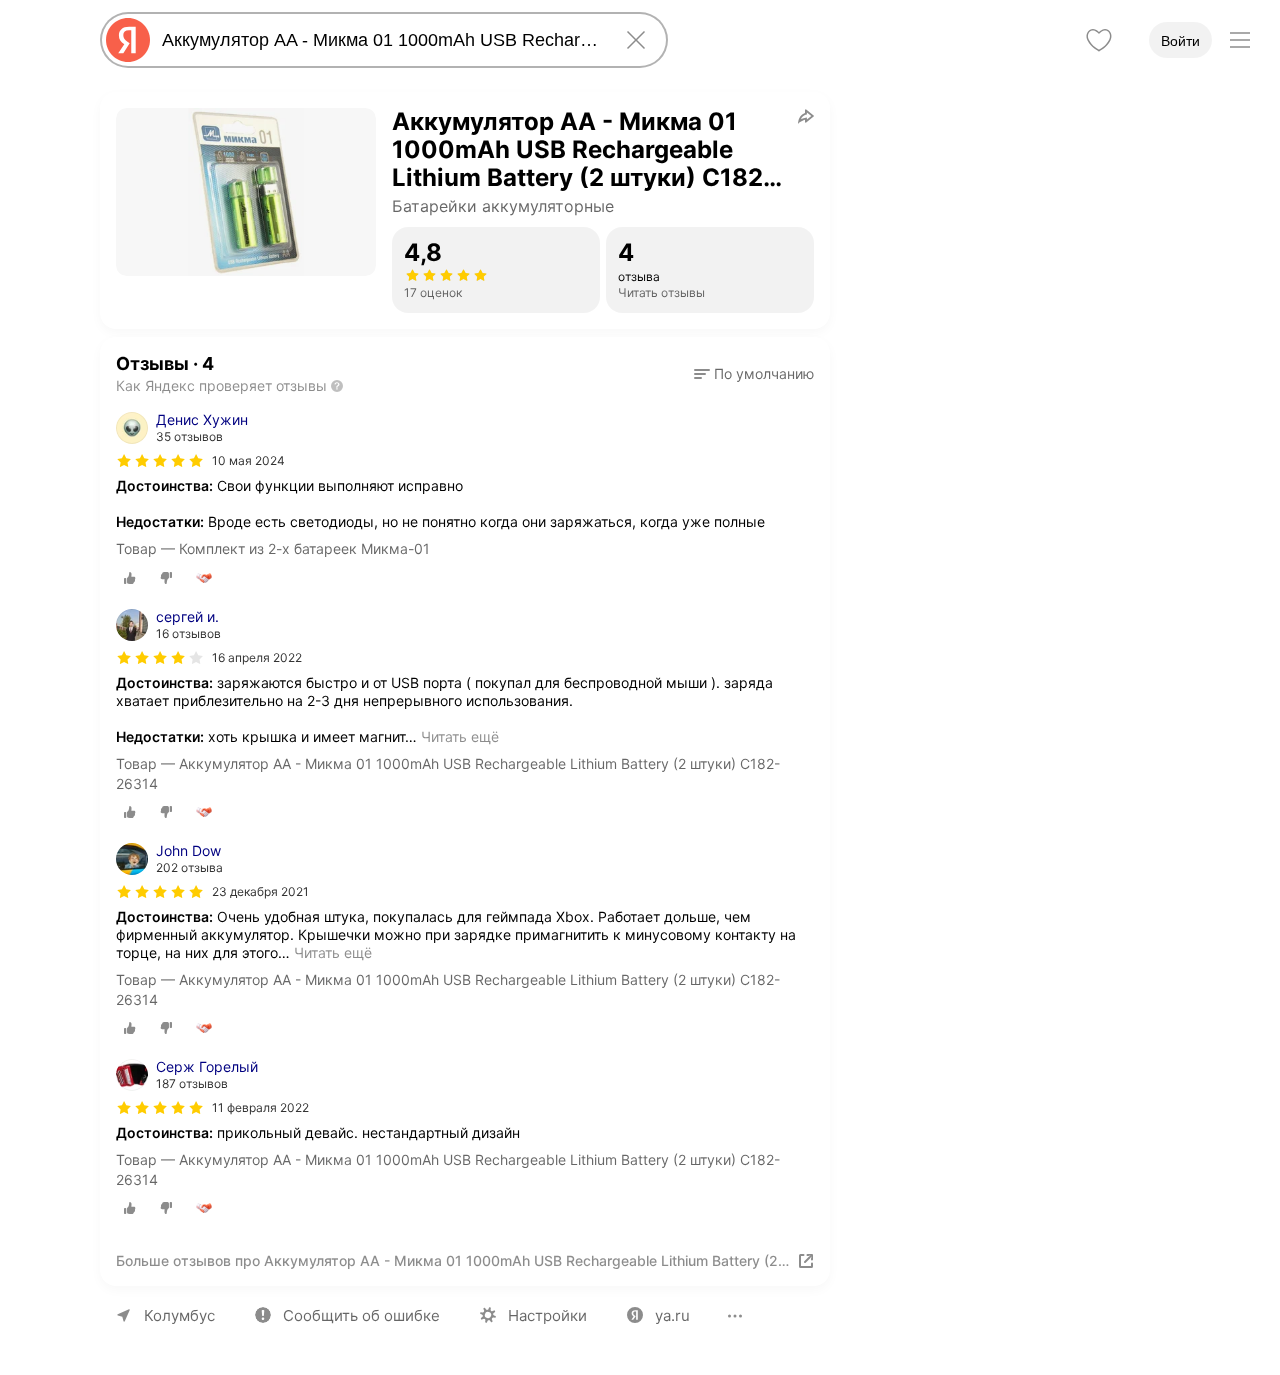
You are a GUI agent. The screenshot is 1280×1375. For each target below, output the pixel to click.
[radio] (130, 578)
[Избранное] (1099, 40)
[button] (754, 374)
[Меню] (1240, 40)
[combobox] (380, 40)
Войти (1180, 41)
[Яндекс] (128, 40)
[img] (160, 461)
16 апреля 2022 (257, 657)
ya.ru (672, 1315)
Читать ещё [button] (460, 736)
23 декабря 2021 (260, 891)
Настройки (547, 1315)
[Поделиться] (806, 116)
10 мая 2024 (248, 460)
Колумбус (179, 1315)
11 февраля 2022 (260, 1107)
